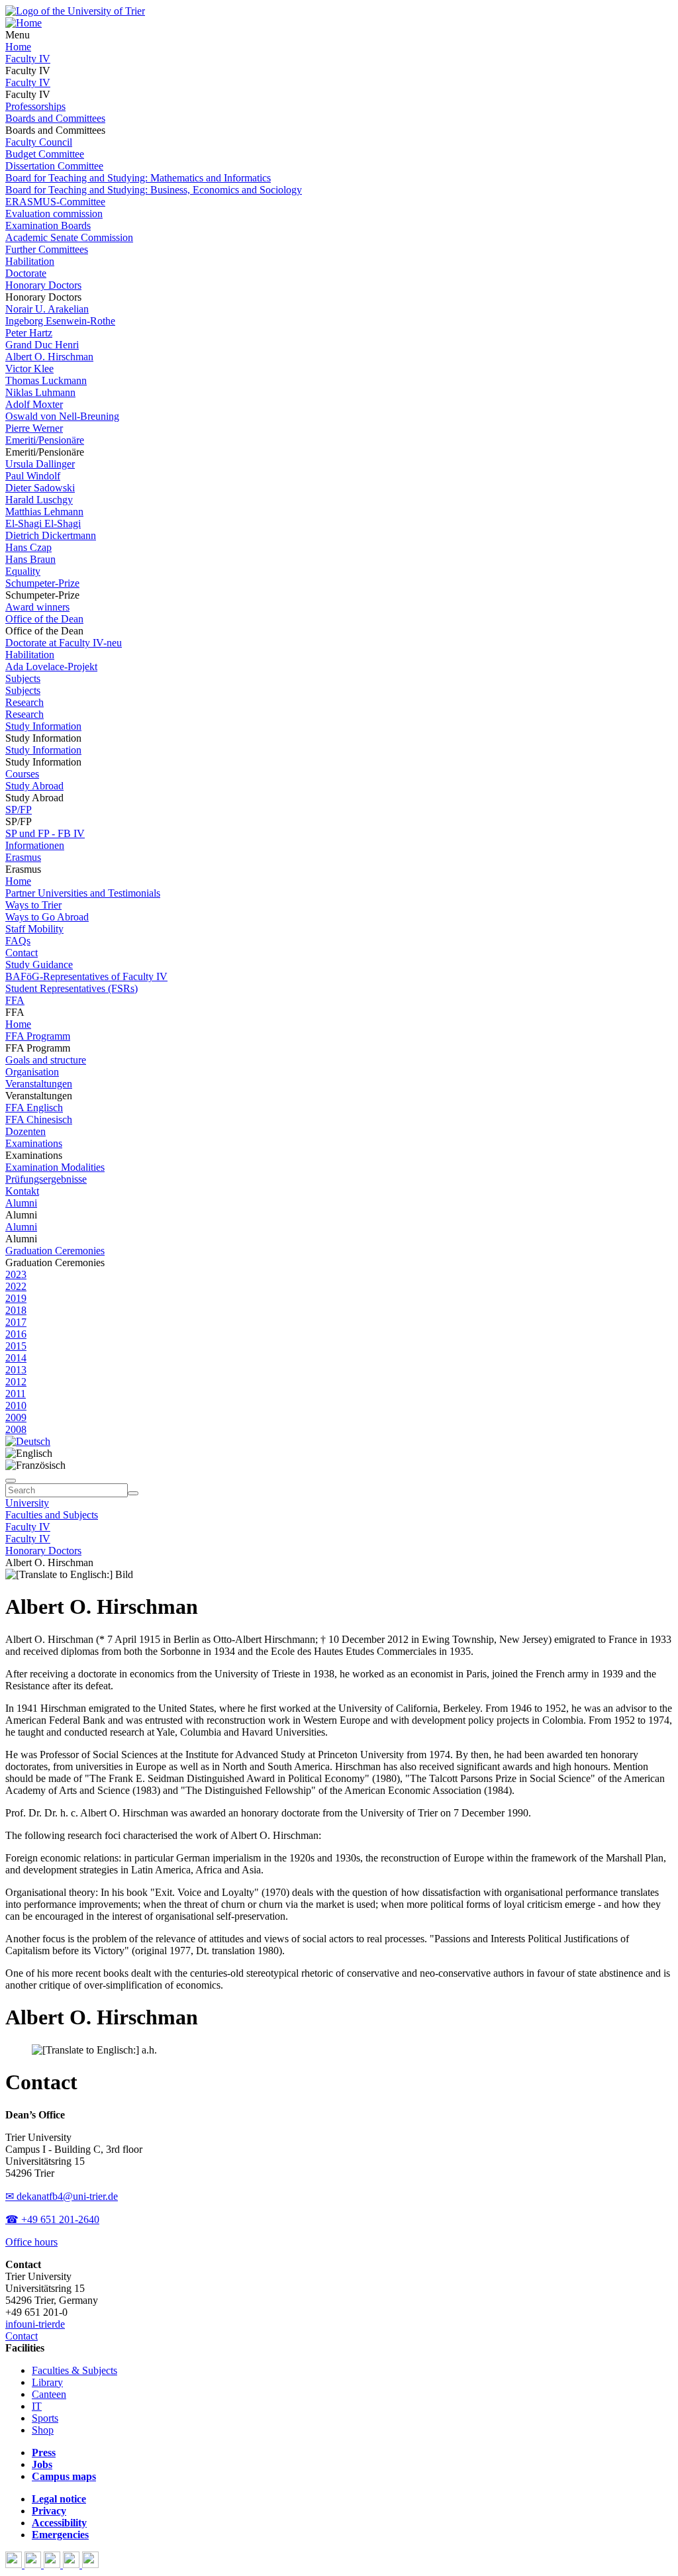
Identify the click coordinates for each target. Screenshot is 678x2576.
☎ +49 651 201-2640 (52, 2219)
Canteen (49, 2394)
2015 (16, 1346)
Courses (22, 774)
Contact (22, 953)
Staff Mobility (34, 929)
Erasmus (23, 857)
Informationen (35, 845)
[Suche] (11, 1481)
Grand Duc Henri (42, 345)
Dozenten (25, 1131)
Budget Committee (45, 154)
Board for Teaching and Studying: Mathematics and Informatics (138, 178)
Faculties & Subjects (74, 2370)
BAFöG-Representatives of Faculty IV (86, 976)
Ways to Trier (33, 905)
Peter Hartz (29, 333)
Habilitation (30, 261)
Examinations (34, 1143)
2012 (16, 1382)
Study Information (43, 726)
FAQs (18, 941)
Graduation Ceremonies (55, 1251)
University (27, 1503)
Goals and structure (46, 1060)
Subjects (23, 678)
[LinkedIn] (90, 2564)
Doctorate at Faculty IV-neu (64, 643)
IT (37, 2406)
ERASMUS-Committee (55, 202)
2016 (16, 1334)
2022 (16, 1286)
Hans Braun (30, 559)
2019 (16, 1298)
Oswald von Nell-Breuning (62, 416)
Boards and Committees (55, 118)
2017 (16, 1322)
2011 (16, 1394)
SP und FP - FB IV (45, 833)
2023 (16, 1274)
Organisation (32, 1072)
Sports (45, 2418)
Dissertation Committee (54, 166)
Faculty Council (39, 142)
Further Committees (47, 249)
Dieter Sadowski (40, 488)
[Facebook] (15, 2564)
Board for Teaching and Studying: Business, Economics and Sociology (154, 190)
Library (47, 2382)
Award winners (37, 607)
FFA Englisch (34, 1108)
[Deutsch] (28, 1441)
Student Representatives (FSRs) (72, 988)
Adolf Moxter (34, 404)
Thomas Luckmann (46, 380)
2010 (16, 1406)
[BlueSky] (34, 2564)
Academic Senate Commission (69, 237)
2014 (16, 1358)
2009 (16, 1417)
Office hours (31, 2242)
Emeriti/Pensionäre (45, 440)
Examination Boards (48, 225)
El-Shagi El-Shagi (43, 523)
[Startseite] (75, 11)
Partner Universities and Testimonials (83, 893)
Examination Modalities (55, 1167)
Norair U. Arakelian (47, 309)
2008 (16, 1429)
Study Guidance (39, 965)
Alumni (21, 1203)
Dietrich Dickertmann (51, 535)
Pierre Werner (34, 428)
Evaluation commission (54, 214)
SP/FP (19, 810)
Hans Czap (28, 547)
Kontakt (22, 1191)
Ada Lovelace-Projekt (51, 667)
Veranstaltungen (39, 1084)
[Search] (133, 1493)
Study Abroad (34, 786)
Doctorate (26, 273)
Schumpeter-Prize (42, 583)
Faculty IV (28, 59)
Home (18, 47)
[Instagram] (73, 2564)
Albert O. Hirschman (49, 357)
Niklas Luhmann (40, 392)
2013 (16, 1370)
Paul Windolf (33, 476)
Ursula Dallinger (40, 464)
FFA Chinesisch (39, 1119)
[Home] (24, 23)
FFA (15, 1000)
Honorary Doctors (43, 285)
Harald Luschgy (39, 500)
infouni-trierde (35, 2324)
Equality (23, 571)
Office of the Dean (44, 619)
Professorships (35, 106)
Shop (43, 2430)
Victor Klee (29, 369)
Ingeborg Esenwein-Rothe (60, 321)
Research (24, 702)
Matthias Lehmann (44, 512)
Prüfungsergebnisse (46, 1179)
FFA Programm (38, 1036)
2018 (16, 1310)
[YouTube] (53, 2564)
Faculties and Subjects (52, 1515)
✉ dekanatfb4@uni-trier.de (62, 2196)
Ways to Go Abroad (47, 917)
